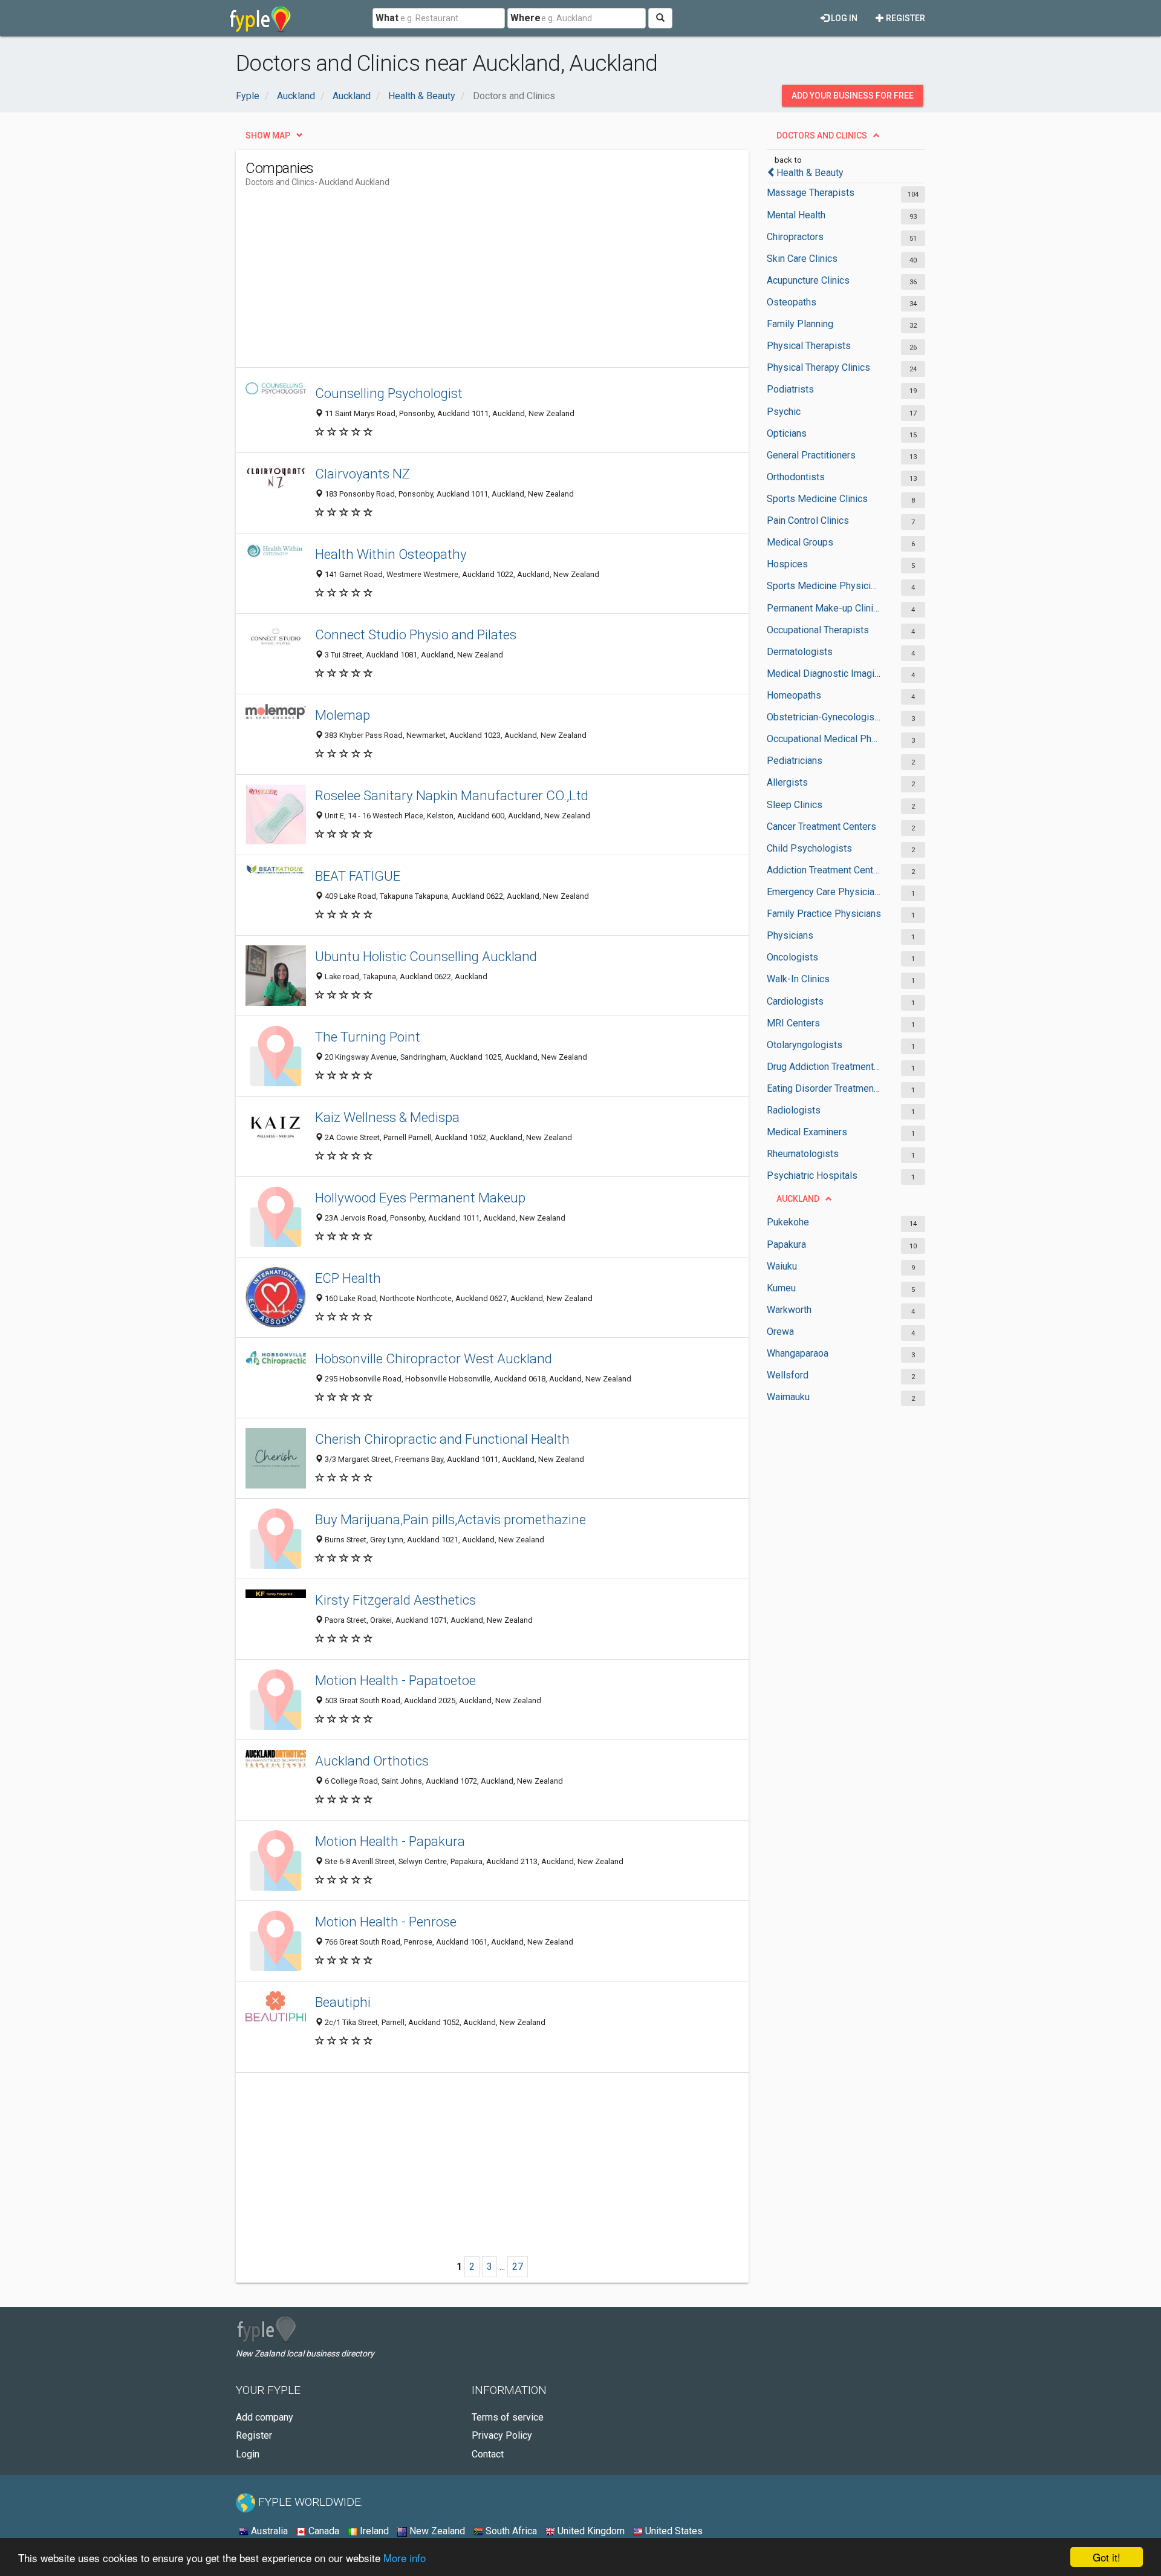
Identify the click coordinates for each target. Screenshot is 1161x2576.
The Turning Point (368, 1037)
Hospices (787, 564)
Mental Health (796, 215)
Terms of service (508, 2417)
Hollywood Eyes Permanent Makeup (420, 1198)
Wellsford (788, 1375)
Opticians (787, 433)
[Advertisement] (466, 282)
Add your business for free (853, 96)
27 (518, 2267)
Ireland (373, 2531)
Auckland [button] (798, 1199)
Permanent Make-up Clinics (824, 608)
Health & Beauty (810, 173)
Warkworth (789, 1310)
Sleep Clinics (795, 805)
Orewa (780, 1332)
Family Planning (800, 324)
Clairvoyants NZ (363, 474)
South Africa (510, 2531)
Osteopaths (792, 302)
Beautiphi (343, 2002)
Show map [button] (268, 135)
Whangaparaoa (798, 1353)
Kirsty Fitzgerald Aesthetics (395, 1600)
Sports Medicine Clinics (817, 499)
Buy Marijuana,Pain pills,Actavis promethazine (450, 1519)
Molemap (343, 715)
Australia (268, 2531)
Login (248, 2454)
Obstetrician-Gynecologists (824, 717)
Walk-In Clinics (798, 979)
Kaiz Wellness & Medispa (387, 1117)
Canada (323, 2531)
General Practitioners (811, 455)
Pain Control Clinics (808, 520)
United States (673, 2531)
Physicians (790, 935)
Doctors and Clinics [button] (822, 135)
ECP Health (348, 1278)
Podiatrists (790, 389)
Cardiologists (795, 1001)
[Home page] (260, 18)
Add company (265, 2417)
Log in (843, 18)
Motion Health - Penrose (386, 1922)
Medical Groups (800, 542)
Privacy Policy (502, 2435)
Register (905, 18)
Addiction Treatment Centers (824, 870)
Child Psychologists (809, 848)
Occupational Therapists (818, 630)
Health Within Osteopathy (391, 554)
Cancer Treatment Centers (821, 827)
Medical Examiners (807, 1132)
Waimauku (788, 1397)
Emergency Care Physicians (824, 892)
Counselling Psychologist (389, 393)
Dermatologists (800, 652)
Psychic (784, 412)
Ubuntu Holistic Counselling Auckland (426, 956)
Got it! (1107, 2557)
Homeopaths (794, 695)
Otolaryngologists (805, 1045)
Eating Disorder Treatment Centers (824, 1088)
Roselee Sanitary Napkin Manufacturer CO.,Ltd (452, 795)
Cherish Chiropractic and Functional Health (442, 1439)
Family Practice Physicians (824, 914)
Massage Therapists (811, 193)
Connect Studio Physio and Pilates (416, 634)
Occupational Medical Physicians (824, 739)
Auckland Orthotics (372, 1761)
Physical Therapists (809, 346)
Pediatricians (795, 761)
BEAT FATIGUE (358, 876)
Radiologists (794, 1110)
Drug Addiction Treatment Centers (824, 1067)
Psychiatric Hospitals (812, 1176)
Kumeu (781, 1288)
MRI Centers (793, 1023)
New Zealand (436, 2531)
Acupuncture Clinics (808, 280)
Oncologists (792, 957)
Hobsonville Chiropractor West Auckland (434, 1358)
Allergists (787, 782)
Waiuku (782, 1266)
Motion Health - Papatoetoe (395, 1680)
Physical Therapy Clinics (818, 367)
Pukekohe (788, 1222)
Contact (488, 2454)
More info (405, 2558)
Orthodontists (796, 477)
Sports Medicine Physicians (824, 586)
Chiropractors (795, 237)
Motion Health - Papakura (390, 1841)
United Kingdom (590, 2531)
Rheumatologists (803, 1154)
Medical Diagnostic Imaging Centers (824, 673)
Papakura (786, 1244)
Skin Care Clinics (802, 259)
